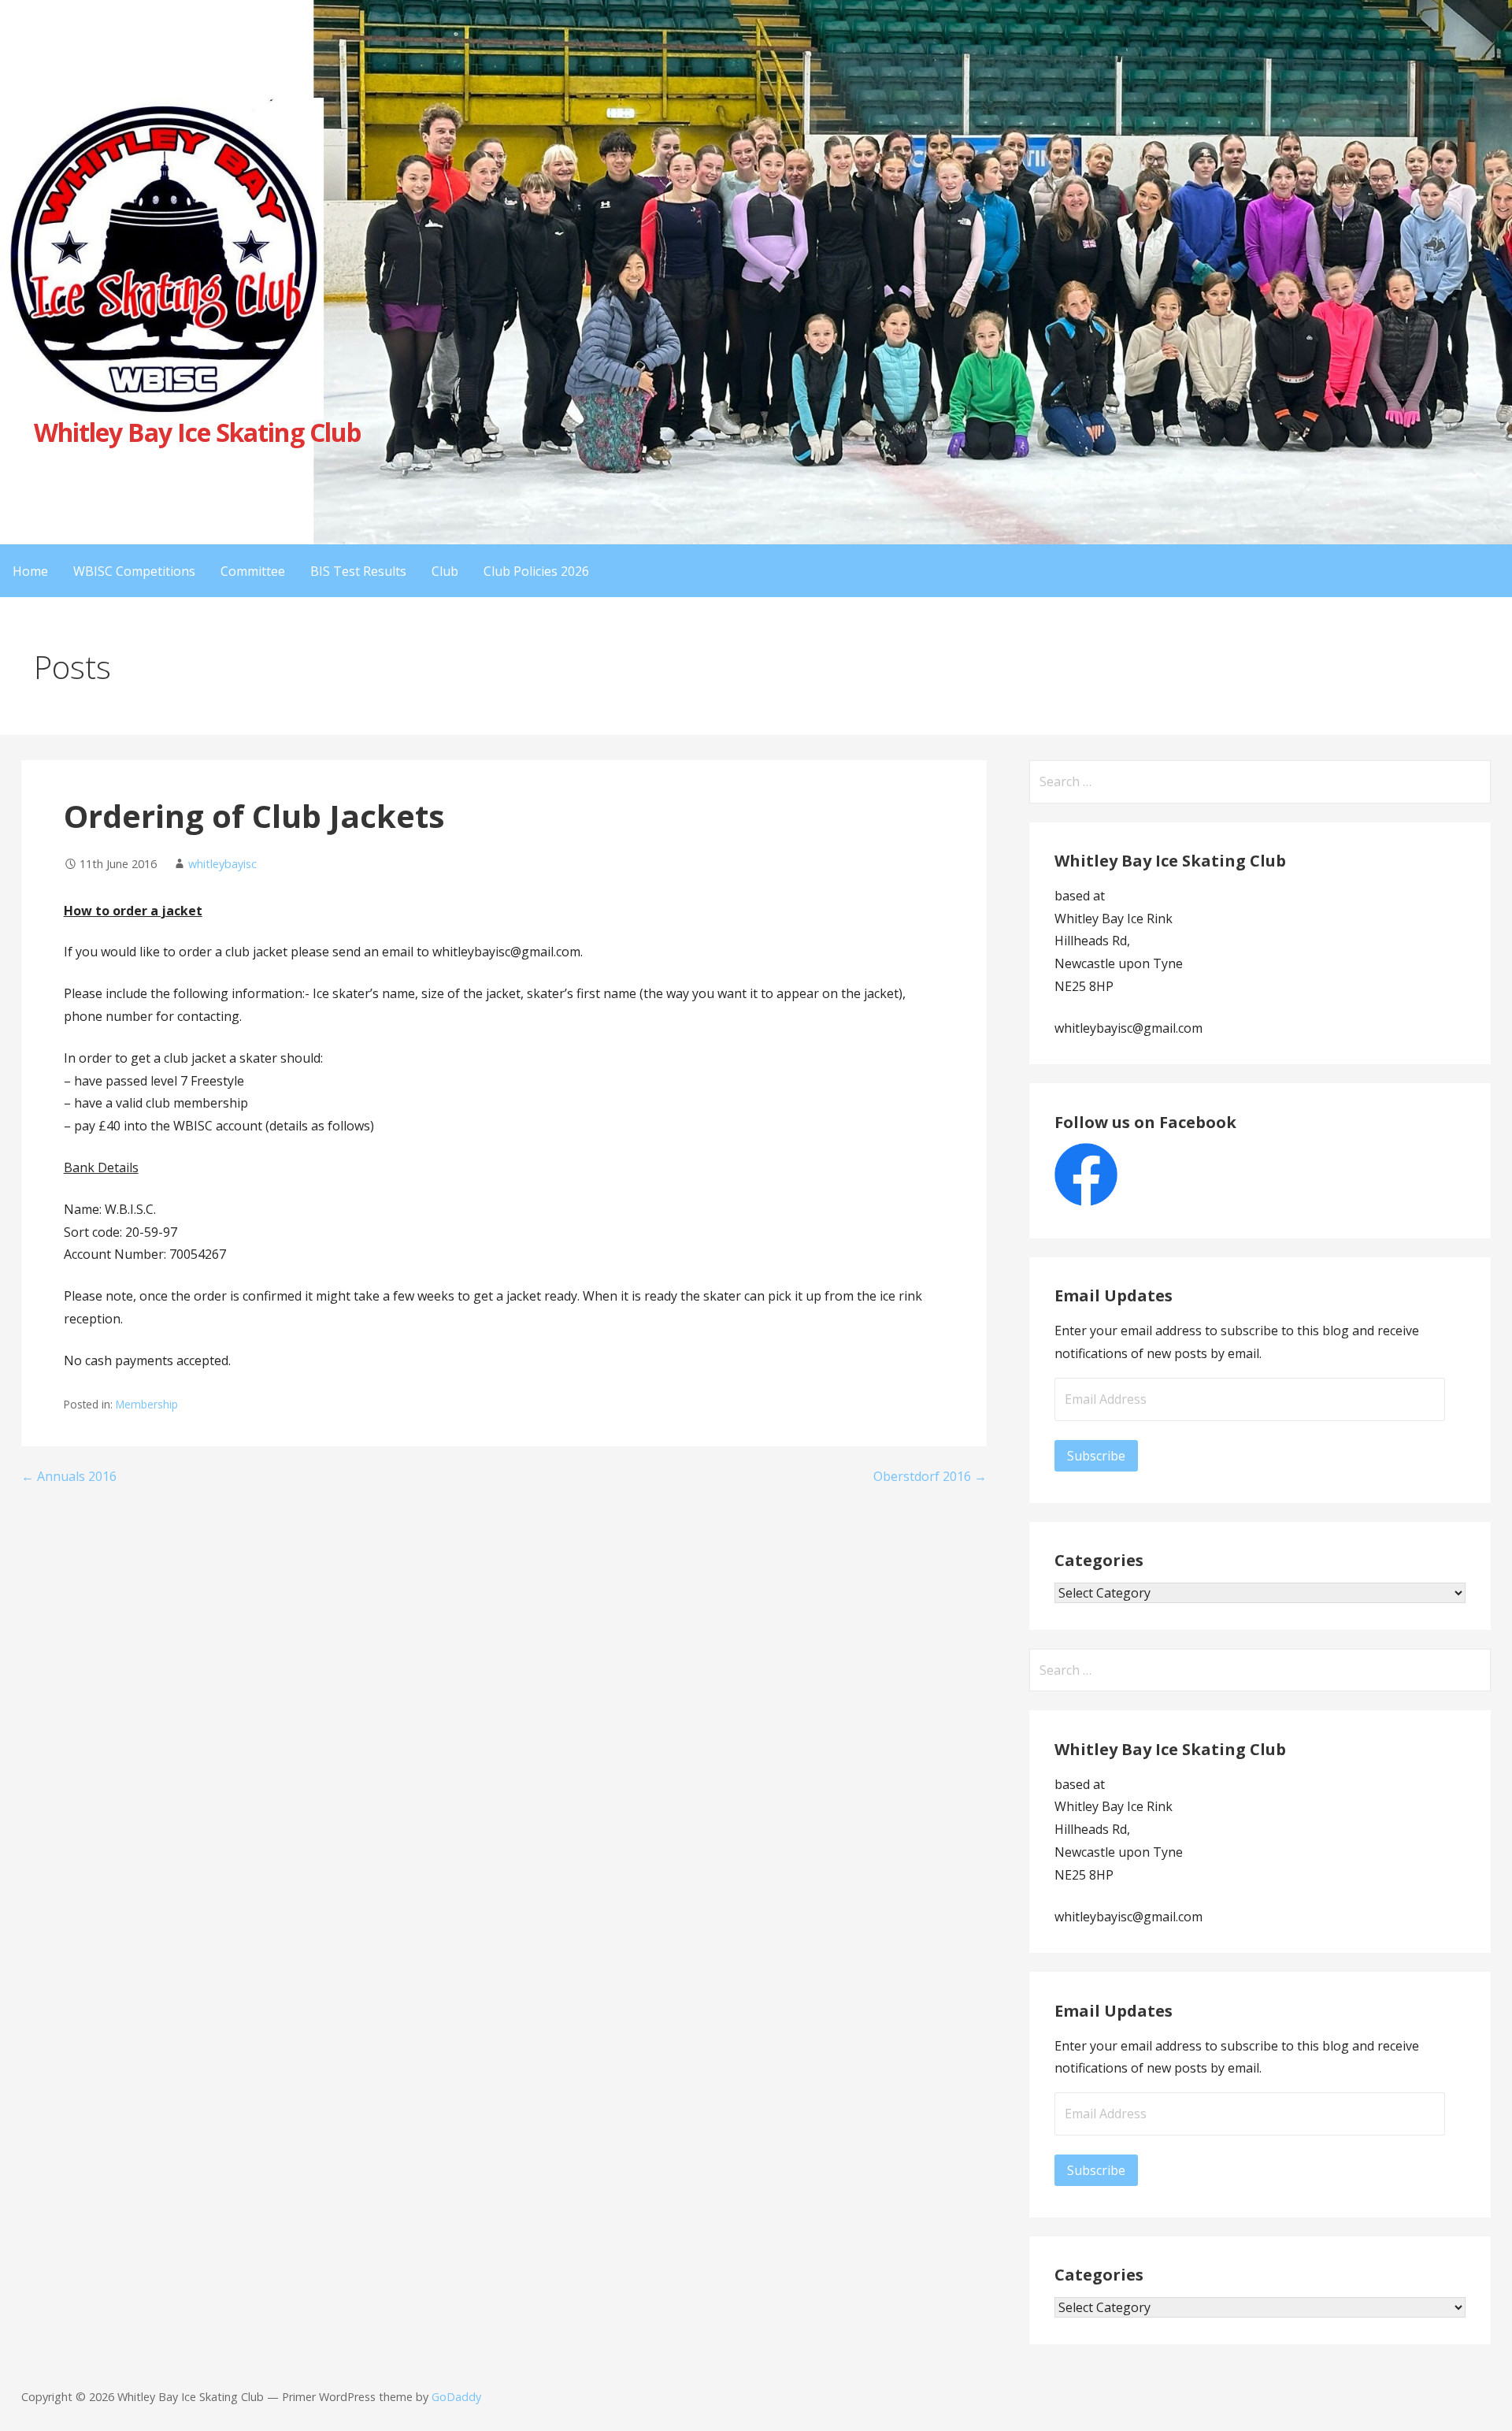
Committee (253, 571)
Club (445, 571)
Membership (147, 1404)
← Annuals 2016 (69, 1476)
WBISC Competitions (134, 571)
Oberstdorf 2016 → (930, 1476)
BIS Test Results (358, 571)
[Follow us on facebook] (1086, 1201)
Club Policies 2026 (536, 571)
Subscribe (1096, 1456)
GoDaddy (456, 2397)
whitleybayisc (222, 864)
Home (30, 571)
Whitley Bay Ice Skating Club (197, 432)
